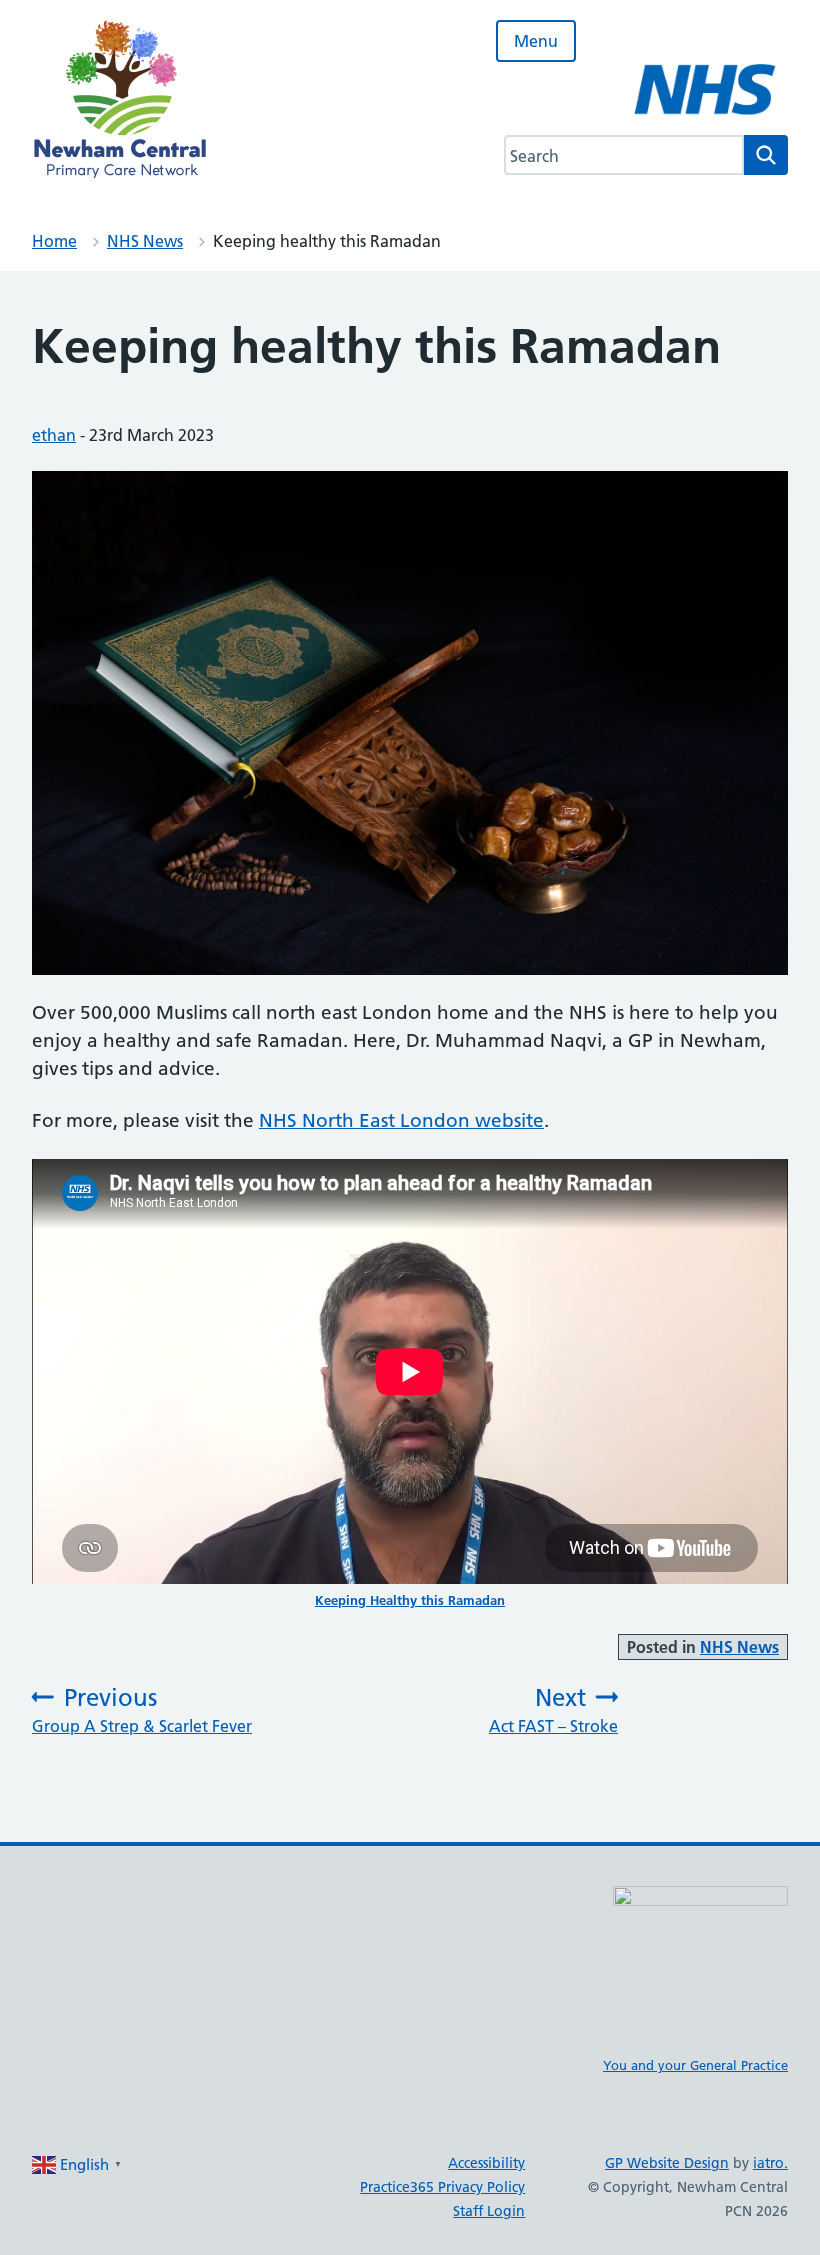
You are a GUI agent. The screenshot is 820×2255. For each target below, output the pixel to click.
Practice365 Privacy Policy (442, 2187)
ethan (54, 435)
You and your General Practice (695, 2065)
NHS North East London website (401, 1120)
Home (54, 241)
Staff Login (489, 2211)
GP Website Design (667, 2163)
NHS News (145, 241)
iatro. (770, 2163)
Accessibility (486, 2163)
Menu (536, 41)
